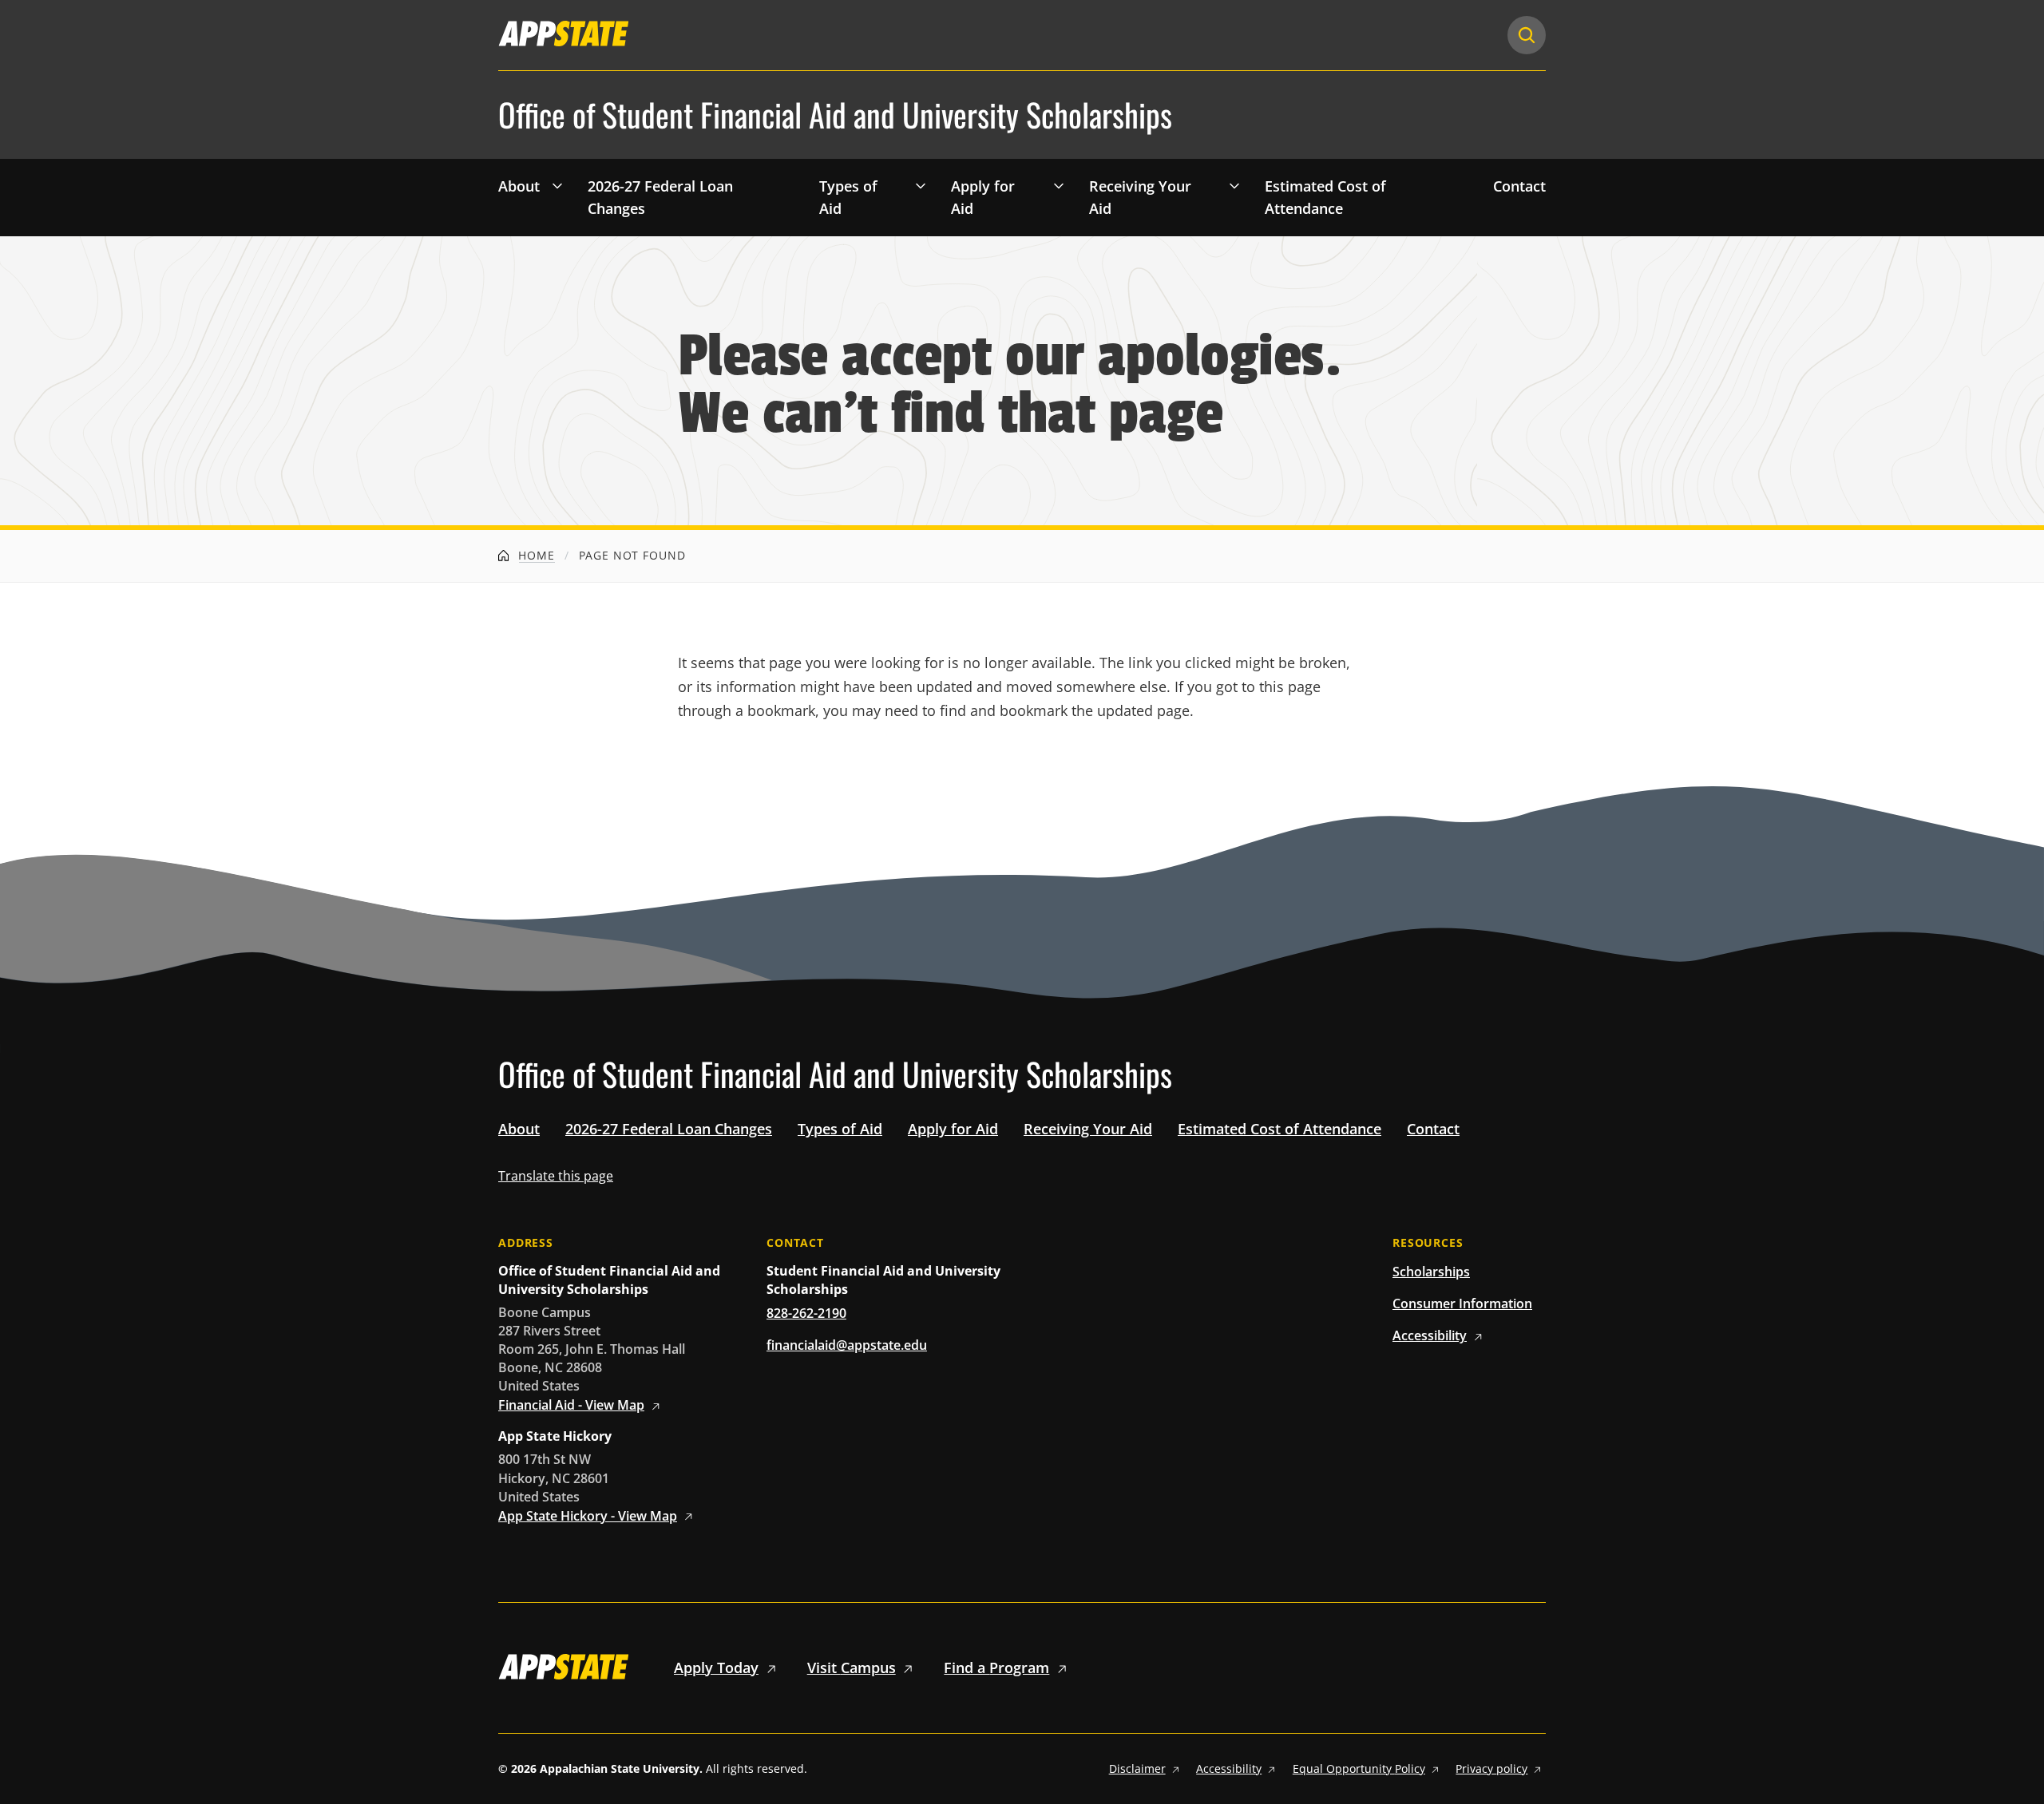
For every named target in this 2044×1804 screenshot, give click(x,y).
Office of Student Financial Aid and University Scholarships (835, 115)
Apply (716, 1668)
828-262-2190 (806, 1313)
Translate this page (556, 1176)
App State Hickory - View (588, 1516)
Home (535, 555)
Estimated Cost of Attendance (1325, 198)
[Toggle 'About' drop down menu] (557, 185)
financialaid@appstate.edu (847, 1345)
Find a (996, 1668)
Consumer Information (1462, 1304)
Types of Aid (848, 198)
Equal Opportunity (1359, 1768)
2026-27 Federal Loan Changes (660, 198)
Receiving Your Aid (1140, 198)
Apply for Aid (983, 198)
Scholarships (1431, 1272)
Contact (1519, 186)
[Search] (1527, 35)
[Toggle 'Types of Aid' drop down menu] (921, 185)
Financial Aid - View (571, 1405)
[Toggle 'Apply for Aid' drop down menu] (1059, 185)
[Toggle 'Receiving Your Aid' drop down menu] (1234, 185)
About (519, 186)
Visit (852, 1668)
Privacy (1491, 1768)
